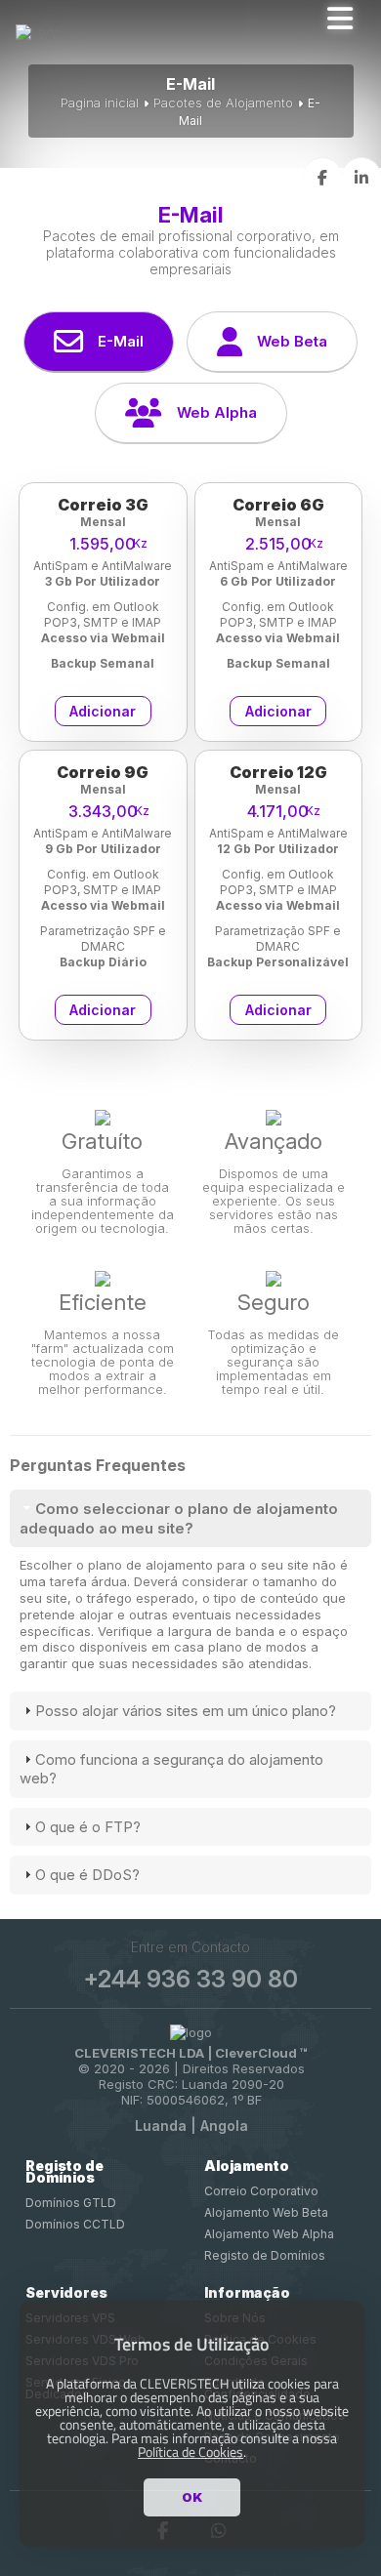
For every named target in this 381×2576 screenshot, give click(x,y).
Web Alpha (217, 412)
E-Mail (121, 341)
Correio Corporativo (261, 2191)
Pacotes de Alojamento (223, 102)
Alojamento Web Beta (266, 2212)
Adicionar (103, 711)
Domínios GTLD (71, 2203)
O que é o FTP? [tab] (88, 1827)
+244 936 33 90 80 (190, 1979)
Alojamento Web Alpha (269, 2234)
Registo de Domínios (265, 2255)
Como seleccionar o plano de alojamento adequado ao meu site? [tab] (179, 1518)
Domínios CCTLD (75, 2224)
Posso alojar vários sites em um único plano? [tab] (186, 1711)
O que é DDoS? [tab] (87, 1875)
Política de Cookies (190, 2452)
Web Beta (292, 341)
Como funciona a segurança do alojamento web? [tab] (171, 1769)
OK (192, 2497)
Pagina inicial (100, 102)
